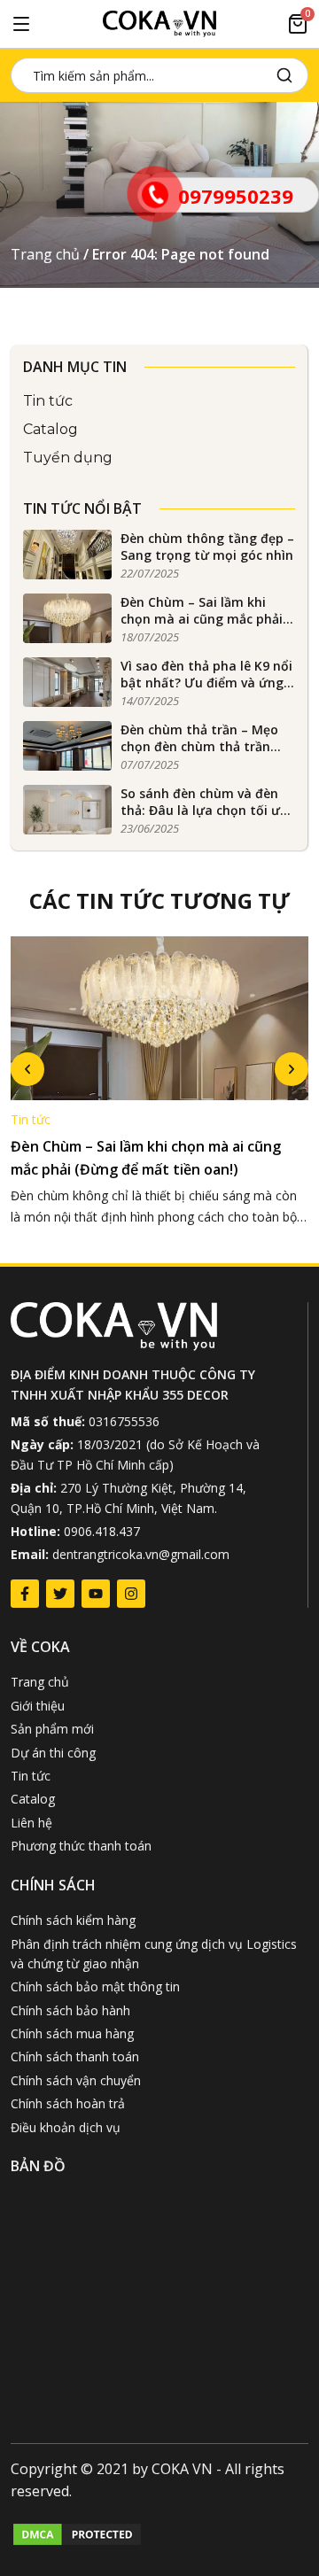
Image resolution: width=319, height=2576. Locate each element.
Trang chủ (45, 254)
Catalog (51, 429)
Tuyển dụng (68, 458)
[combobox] (140, 75)
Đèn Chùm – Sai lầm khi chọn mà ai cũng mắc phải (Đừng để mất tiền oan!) (202, 619)
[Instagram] (131, 1594)
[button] (27, 1069)
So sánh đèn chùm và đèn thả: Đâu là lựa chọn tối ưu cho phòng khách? (204, 811)
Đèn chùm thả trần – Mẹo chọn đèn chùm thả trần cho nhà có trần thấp (199, 747)
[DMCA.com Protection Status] (77, 2542)
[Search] (288, 75)
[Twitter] (60, 1594)
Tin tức (48, 401)
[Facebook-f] (25, 1594)
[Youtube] (96, 1594)
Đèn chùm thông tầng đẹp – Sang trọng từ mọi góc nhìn (207, 547)
